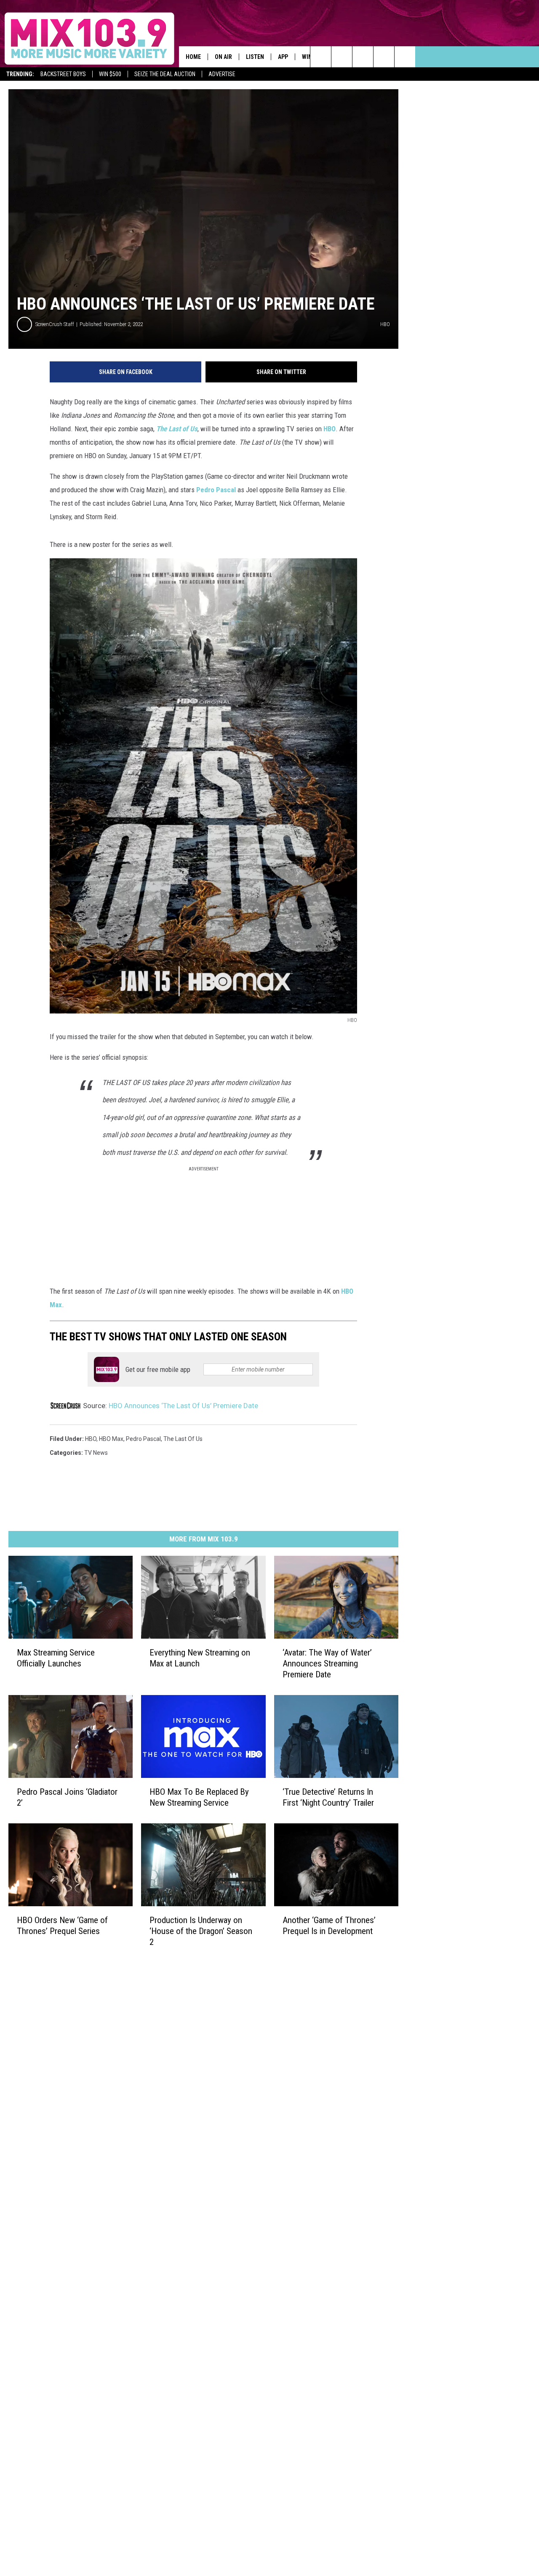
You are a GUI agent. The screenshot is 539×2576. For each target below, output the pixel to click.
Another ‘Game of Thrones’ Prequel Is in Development (329, 1926)
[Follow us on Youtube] (384, 57)
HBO (330, 429)
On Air (223, 57)
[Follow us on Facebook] (363, 57)
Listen (255, 57)
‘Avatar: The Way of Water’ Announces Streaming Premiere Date (327, 1663)
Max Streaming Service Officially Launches (56, 1658)
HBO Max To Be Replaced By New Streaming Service (199, 1797)
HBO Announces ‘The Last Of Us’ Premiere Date (183, 1406)
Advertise (222, 74)
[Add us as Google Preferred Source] (342, 57)
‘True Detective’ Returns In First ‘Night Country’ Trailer (328, 1797)
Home (193, 57)
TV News (96, 1453)
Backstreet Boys (63, 74)
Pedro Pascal (216, 490)
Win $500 (110, 74)
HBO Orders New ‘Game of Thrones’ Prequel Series (62, 1926)
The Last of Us (177, 429)
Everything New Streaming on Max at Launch (200, 1658)
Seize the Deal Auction (165, 74)
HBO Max (111, 1439)
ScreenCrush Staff (55, 324)
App (283, 57)
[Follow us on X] (405, 57)
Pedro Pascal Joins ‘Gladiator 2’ (67, 1797)
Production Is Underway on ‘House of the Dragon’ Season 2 (201, 1931)
